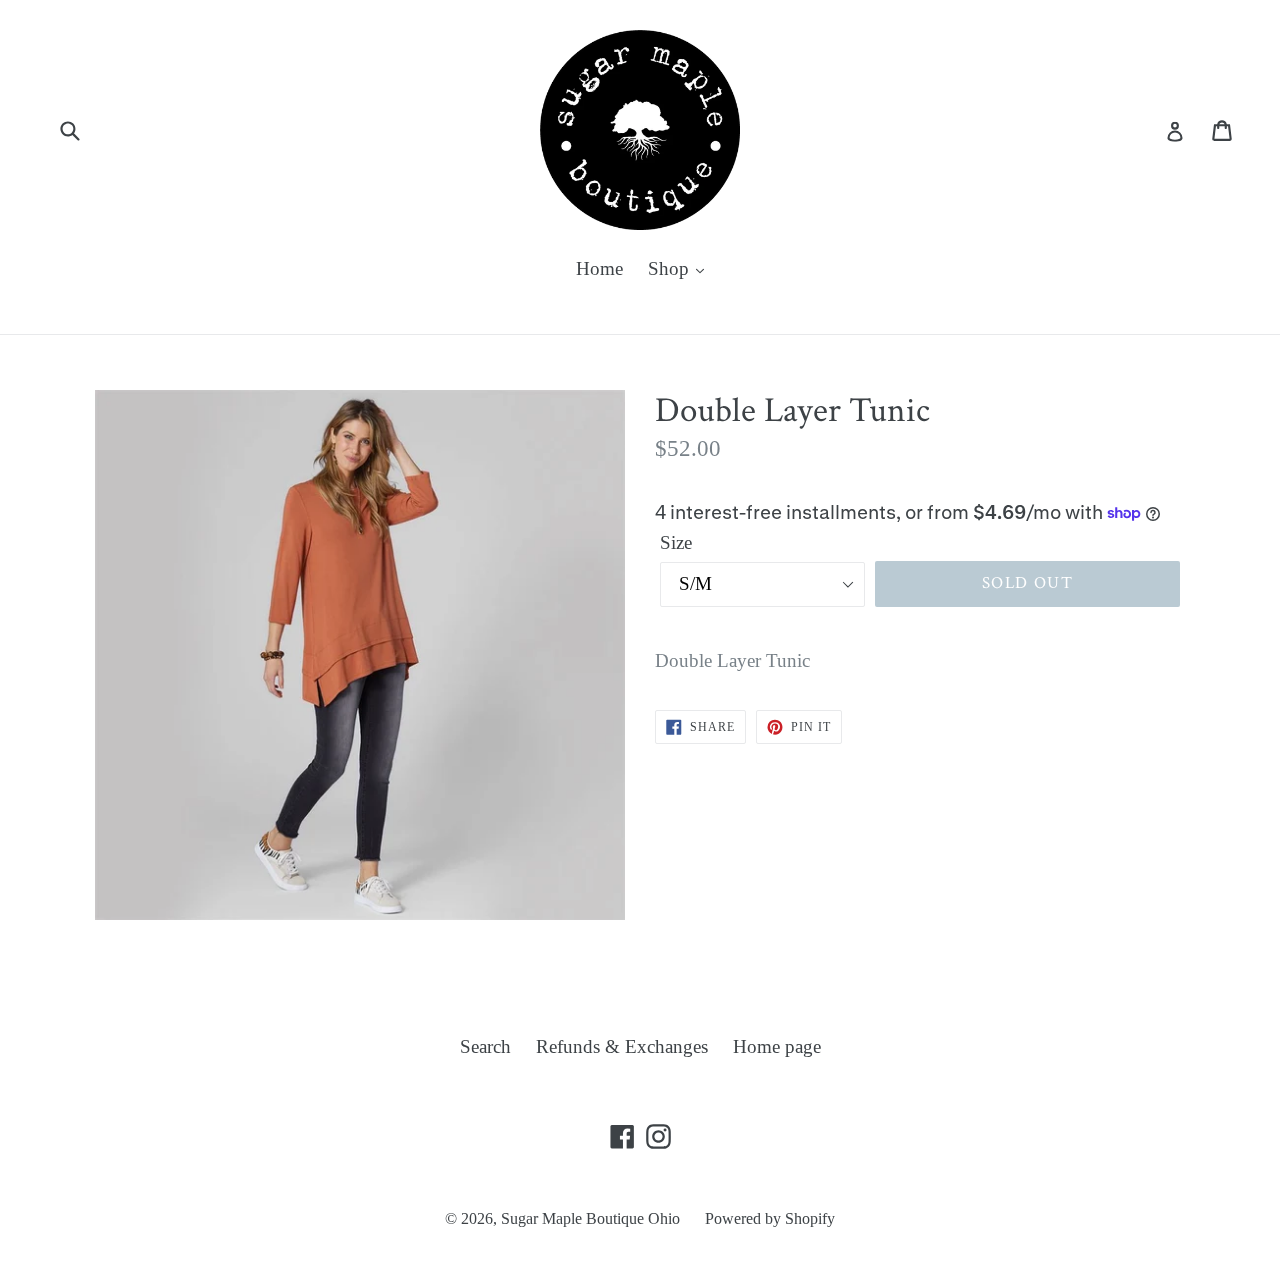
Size (676, 542)
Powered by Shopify (770, 1218)
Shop (671, 268)
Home (599, 268)
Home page (777, 1046)
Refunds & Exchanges (622, 1046)
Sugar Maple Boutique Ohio (590, 1218)
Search (485, 1046)
